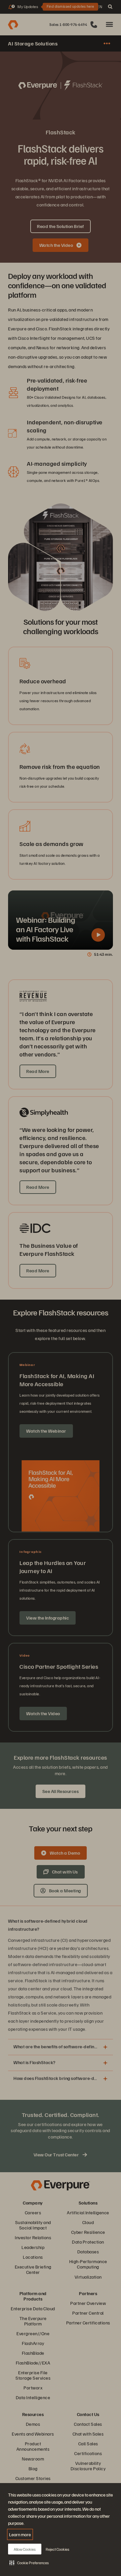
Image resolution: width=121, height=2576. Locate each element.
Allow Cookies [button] (25, 2549)
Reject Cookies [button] (57, 2549)
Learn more (20, 2534)
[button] (29, 2563)
